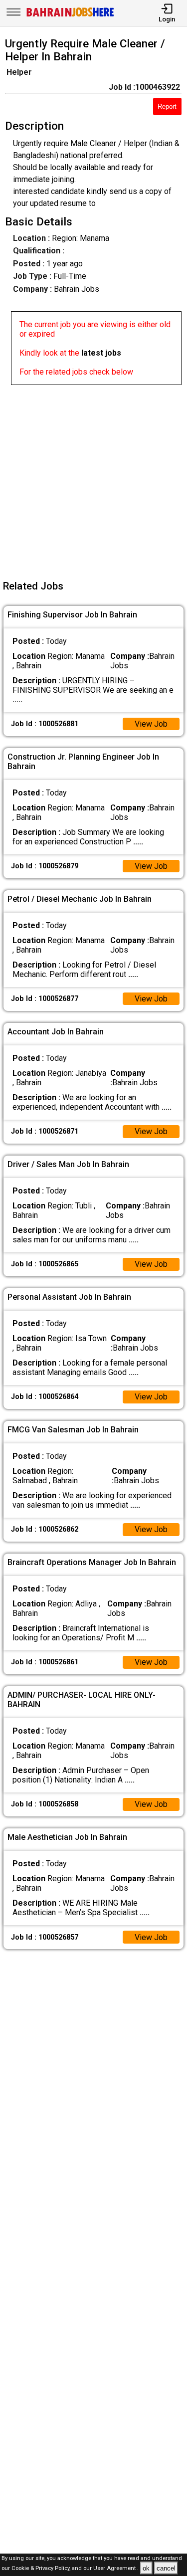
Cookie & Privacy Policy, (42, 2569)
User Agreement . (116, 2569)
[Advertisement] (93, 479)
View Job (151, 724)
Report (167, 106)
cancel (166, 2568)
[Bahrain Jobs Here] (70, 16)
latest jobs (101, 353)
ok (146, 2568)
